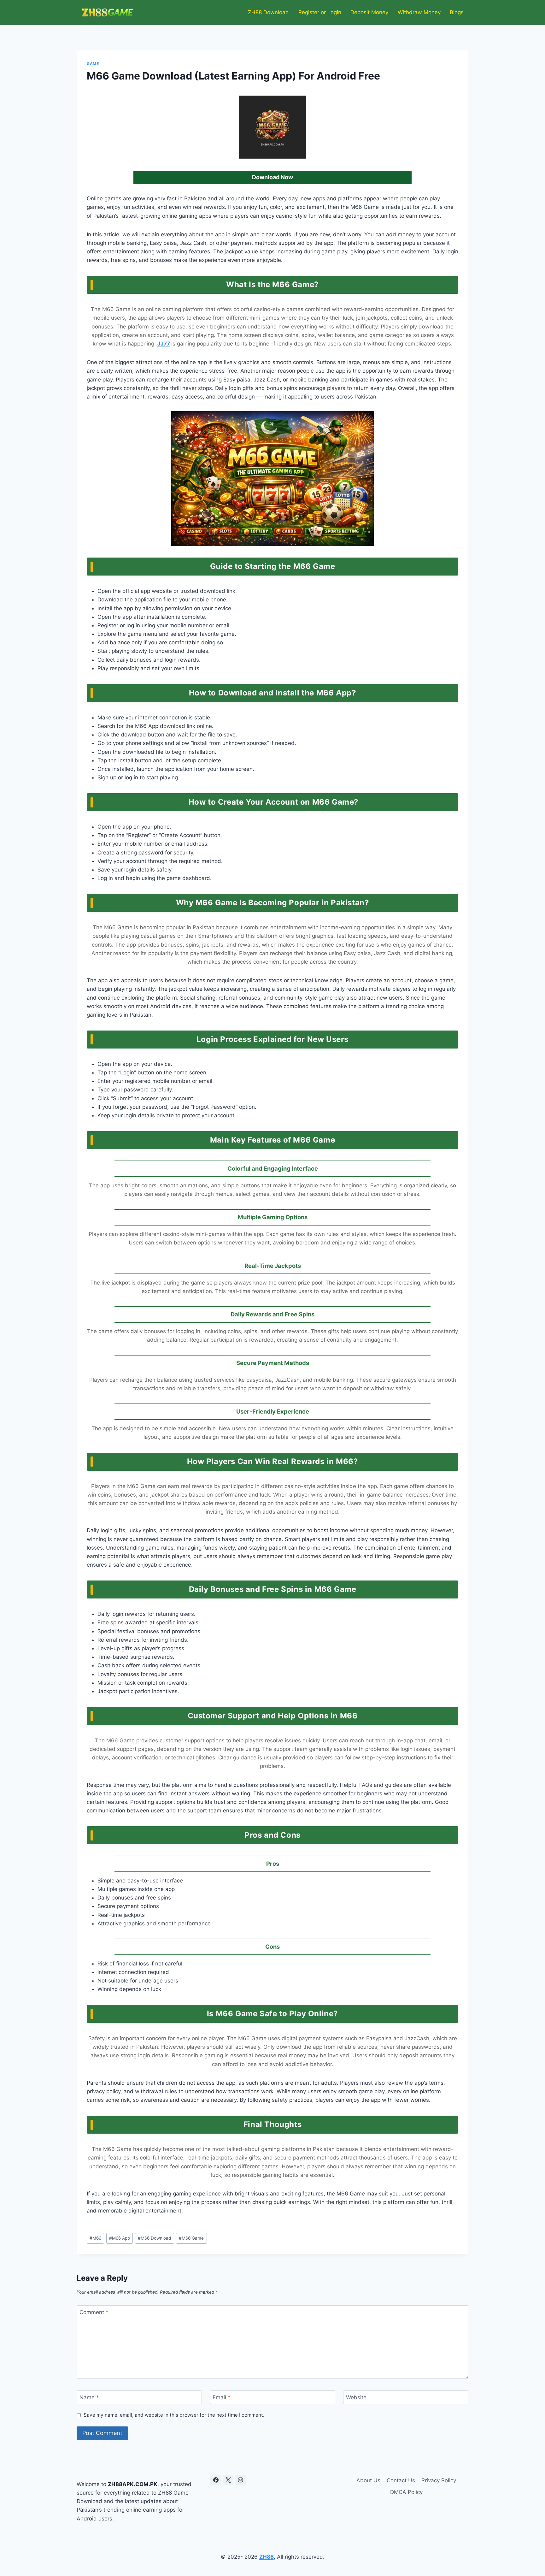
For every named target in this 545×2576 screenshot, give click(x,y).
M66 (95, 2238)
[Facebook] (216, 2480)
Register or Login (320, 12)
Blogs (457, 12)
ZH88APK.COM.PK (133, 2484)
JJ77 (164, 344)
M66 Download (154, 2238)
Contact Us (401, 2480)
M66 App (120, 2238)
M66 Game (191, 2238)
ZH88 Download (268, 12)
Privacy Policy (439, 2480)
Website (356, 2397)
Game (93, 64)
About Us (368, 2480)
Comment (94, 2312)
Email (222, 2397)
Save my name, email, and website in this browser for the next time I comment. (174, 2415)
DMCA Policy (406, 2492)
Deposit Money (369, 12)
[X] (228, 2480)
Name (89, 2397)
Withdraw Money (419, 12)
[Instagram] (240, 2480)
